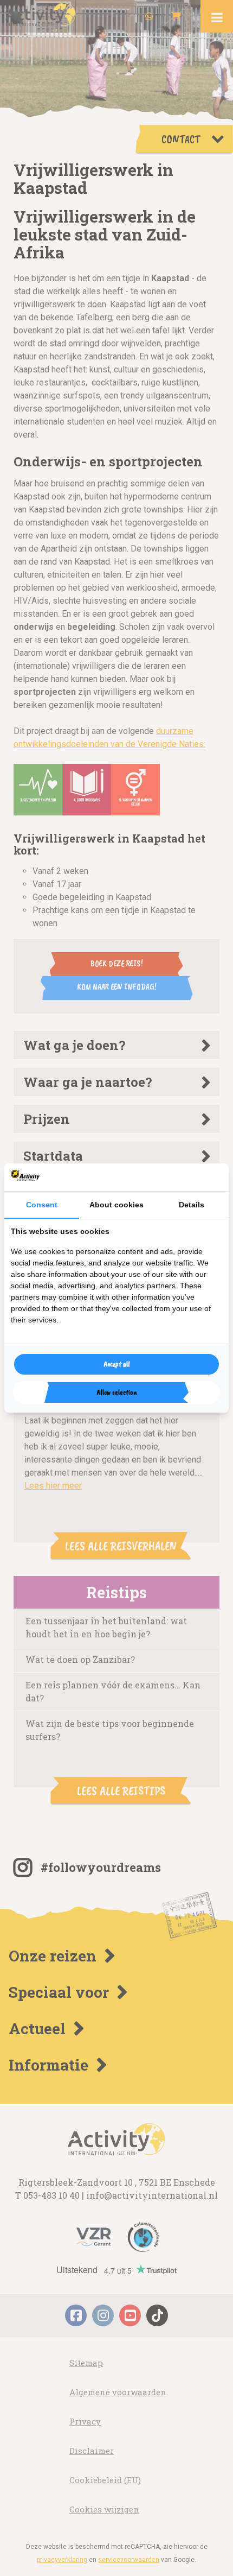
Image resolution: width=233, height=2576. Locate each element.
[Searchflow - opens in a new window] (209, 1177)
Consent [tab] (42, 1205)
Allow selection (117, 1392)
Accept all (117, 1364)
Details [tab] (192, 1205)
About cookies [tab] (116, 1205)
